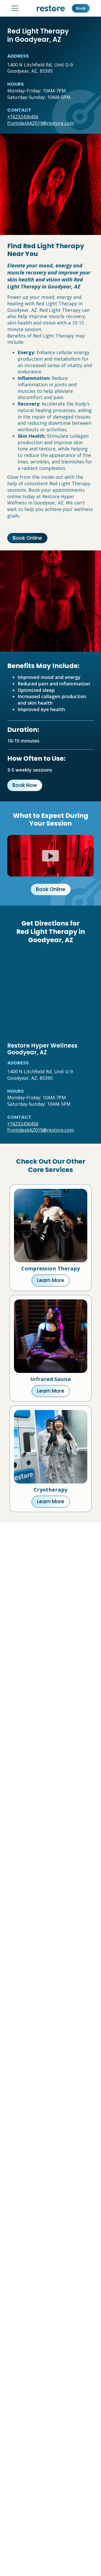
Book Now (25, 785)
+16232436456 (23, 117)
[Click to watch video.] (51, 856)
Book (81, 8)
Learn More (51, 1280)
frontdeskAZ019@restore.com (41, 123)
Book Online (27, 538)
